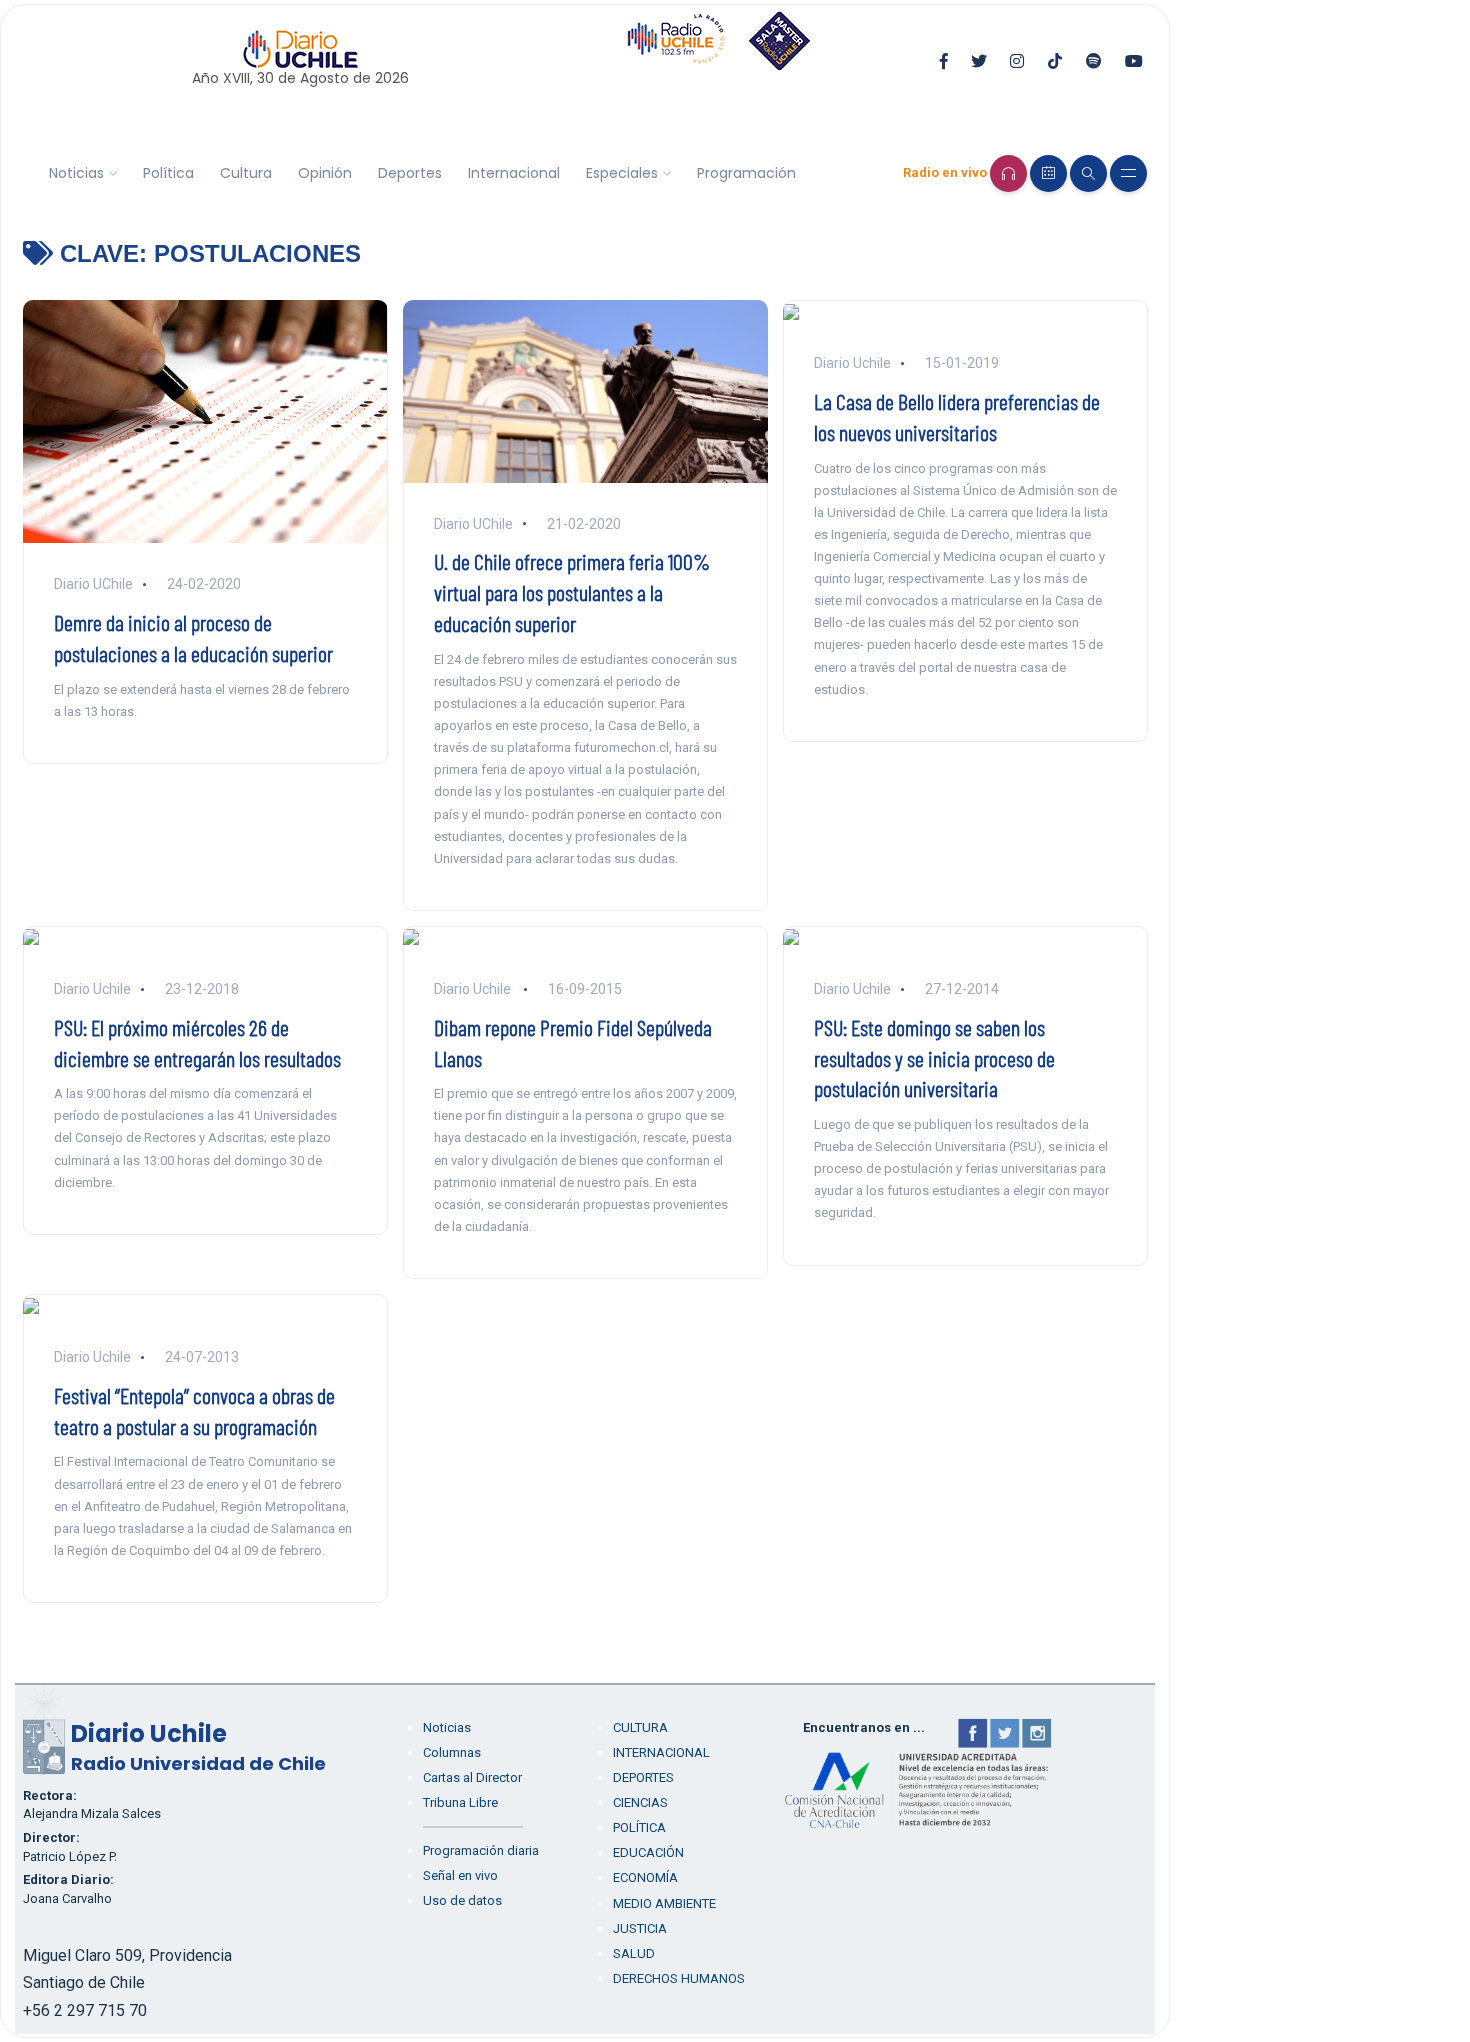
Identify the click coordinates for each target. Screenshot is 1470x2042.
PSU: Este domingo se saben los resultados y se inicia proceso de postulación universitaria (934, 1058)
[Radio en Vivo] (1008, 173)
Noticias (76, 173)
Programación (746, 173)
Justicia (640, 1928)
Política (168, 173)
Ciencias (640, 1802)
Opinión (325, 173)
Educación (648, 1852)
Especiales (622, 173)
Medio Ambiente (664, 1903)
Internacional (514, 173)
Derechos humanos (679, 1978)
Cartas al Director (472, 1777)
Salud (634, 1953)
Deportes (410, 173)
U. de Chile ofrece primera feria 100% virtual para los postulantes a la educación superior (572, 592)
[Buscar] (1088, 173)
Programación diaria (481, 1850)
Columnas (452, 1752)
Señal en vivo (460, 1875)
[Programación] (1048, 173)
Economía (645, 1877)
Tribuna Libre (460, 1802)
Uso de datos (462, 1900)
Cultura (246, 173)
